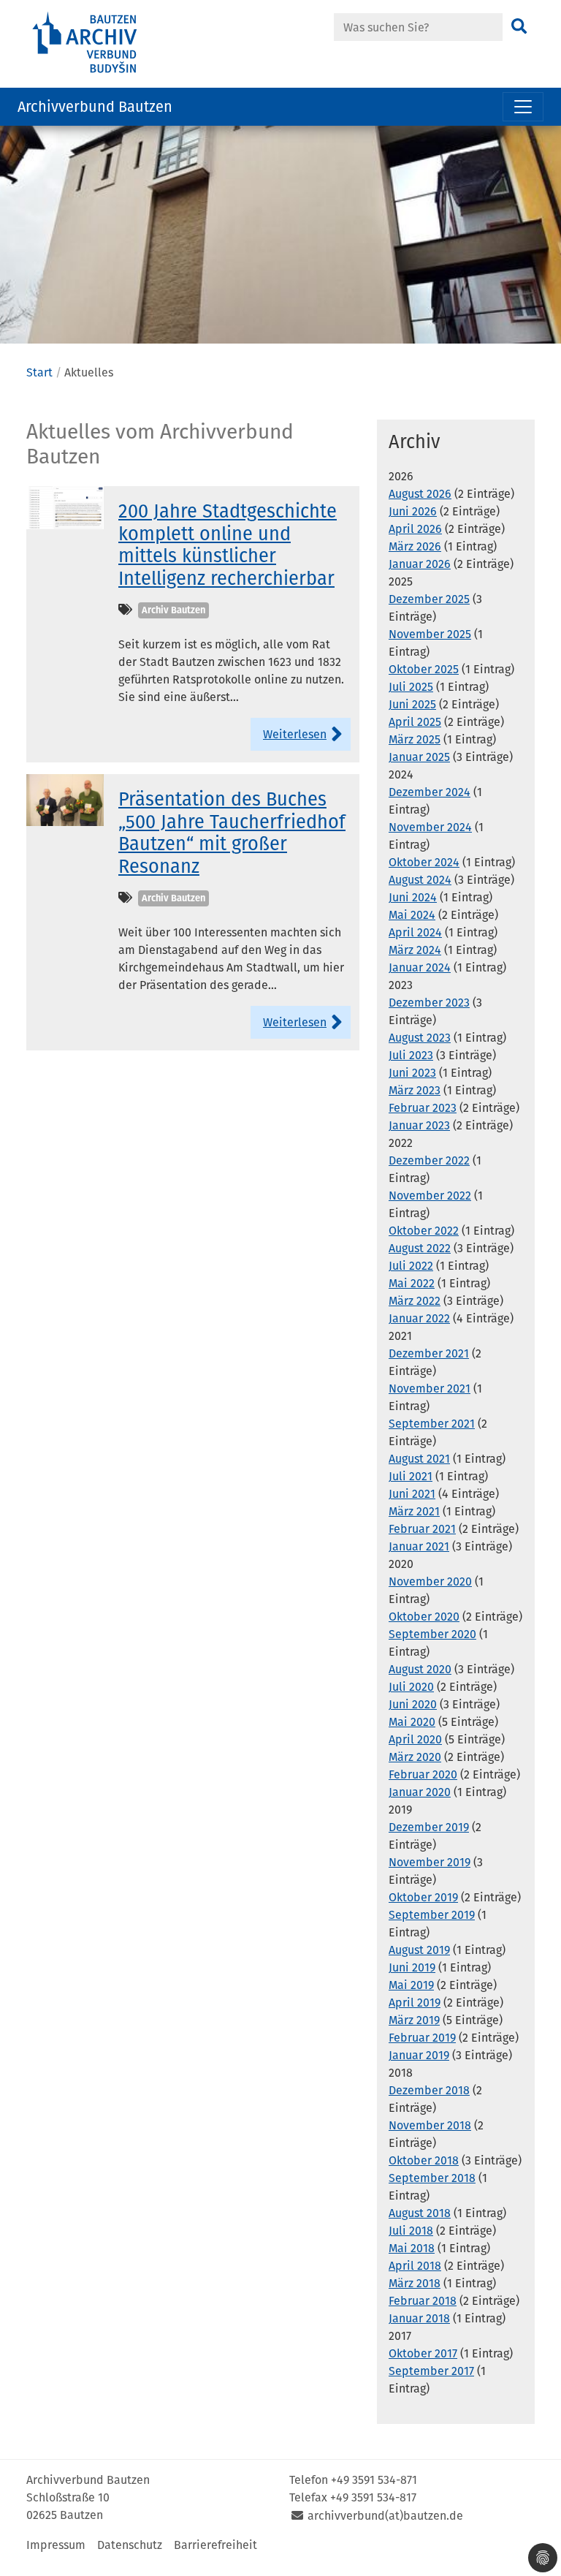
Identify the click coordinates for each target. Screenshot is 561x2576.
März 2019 (414, 2020)
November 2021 (430, 1389)
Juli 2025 (411, 687)
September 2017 (431, 2371)
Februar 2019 (422, 2038)
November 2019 (430, 1862)
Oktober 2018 (424, 2160)
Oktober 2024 (424, 862)
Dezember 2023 (429, 1003)
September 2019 (432, 1915)
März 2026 (415, 546)
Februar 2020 (423, 1774)
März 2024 (415, 950)
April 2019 (415, 2003)
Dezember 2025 (429, 599)
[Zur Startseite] (105, 43)
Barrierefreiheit (215, 2545)
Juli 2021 (411, 1476)
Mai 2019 (411, 1985)
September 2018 (432, 2178)
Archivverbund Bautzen (95, 107)
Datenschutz (130, 2545)
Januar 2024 (420, 967)
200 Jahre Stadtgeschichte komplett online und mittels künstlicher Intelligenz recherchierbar (228, 545)
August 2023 (420, 1038)
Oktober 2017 (423, 2353)
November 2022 (430, 1196)
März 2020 (415, 1757)
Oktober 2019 (423, 1897)
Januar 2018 (419, 2318)
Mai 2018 (412, 2248)
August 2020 (420, 1669)
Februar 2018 (423, 2301)
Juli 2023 (411, 1055)
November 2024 (430, 827)
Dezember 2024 (430, 792)
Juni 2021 (412, 1494)
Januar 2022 (419, 1318)
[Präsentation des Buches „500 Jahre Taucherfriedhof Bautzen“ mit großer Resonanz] (65, 799)
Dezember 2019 (429, 1827)
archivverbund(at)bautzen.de (385, 2516)
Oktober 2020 (424, 1617)
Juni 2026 (413, 511)
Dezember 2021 (429, 1353)
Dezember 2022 (429, 1160)
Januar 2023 (419, 1125)
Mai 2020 (412, 1722)
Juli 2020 (411, 1687)
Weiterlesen (295, 734)
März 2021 (414, 1511)
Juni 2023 (412, 1073)
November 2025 (430, 634)
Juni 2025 (412, 704)
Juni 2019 (412, 1967)
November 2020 (430, 1581)
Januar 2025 (419, 757)
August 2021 (419, 1459)
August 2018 (420, 2213)
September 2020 (432, 1634)
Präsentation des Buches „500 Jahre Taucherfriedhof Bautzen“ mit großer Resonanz (232, 833)
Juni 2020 (413, 1704)
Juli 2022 (411, 1266)
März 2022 (415, 1301)
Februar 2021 (422, 1529)
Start (39, 372)
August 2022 (420, 1248)
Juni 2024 (413, 897)
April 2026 (415, 529)
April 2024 (415, 932)
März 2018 (415, 2283)
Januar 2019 (419, 2055)
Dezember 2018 (429, 2090)
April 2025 (415, 722)
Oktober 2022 (424, 1231)
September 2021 (432, 1424)
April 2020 (415, 1739)
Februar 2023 (423, 1108)
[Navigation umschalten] (523, 107)
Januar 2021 (419, 1546)
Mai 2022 (412, 1283)
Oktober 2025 (424, 669)
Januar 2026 (420, 564)
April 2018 (415, 2266)
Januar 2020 (420, 1792)
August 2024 (420, 880)
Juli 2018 (411, 2231)
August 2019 (419, 1950)
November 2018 (430, 2125)
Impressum (56, 2545)
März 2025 (415, 739)
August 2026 (420, 494)
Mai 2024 (412, 915)
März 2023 (415, 1090)
